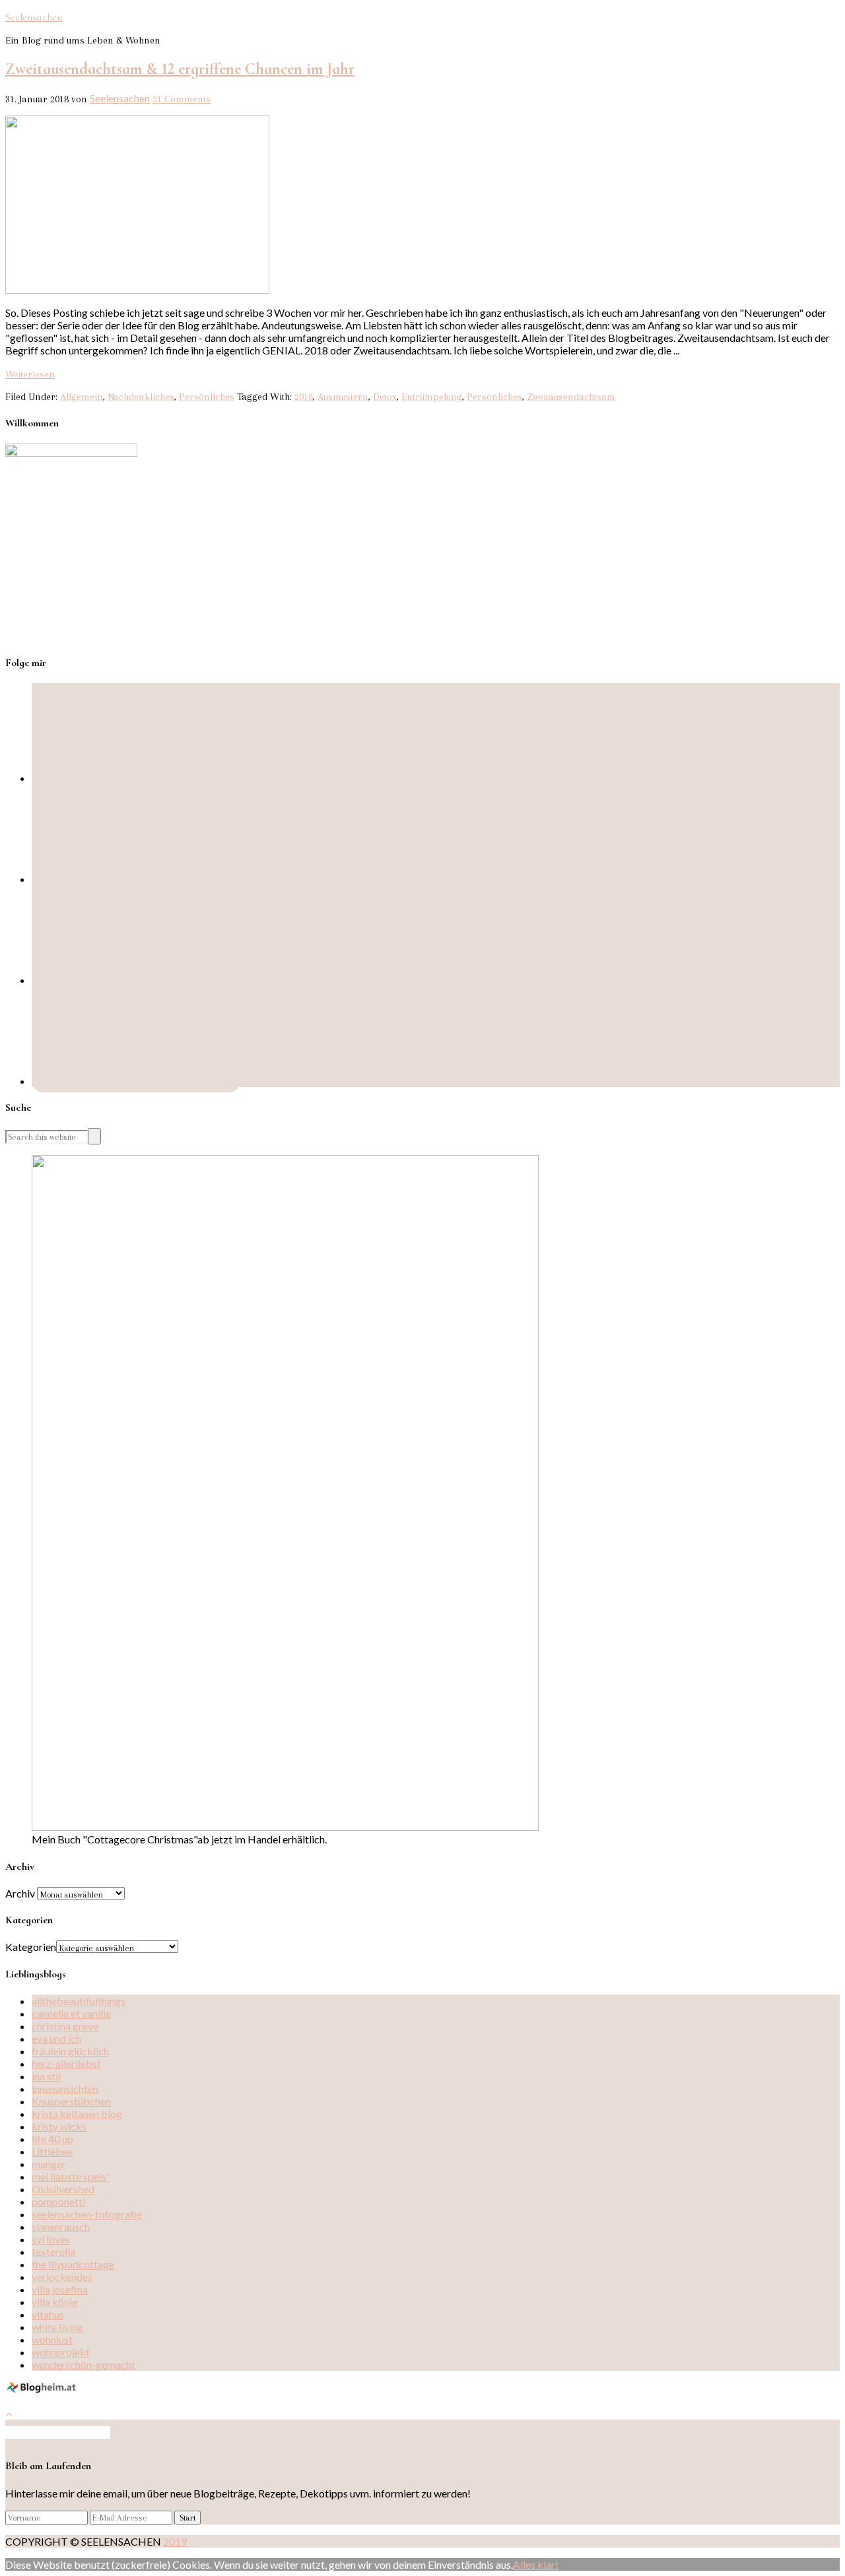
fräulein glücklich (70, 2051)
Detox (385, 397)
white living (57, 2327)
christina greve (65, 2026)
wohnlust (52, 2339)
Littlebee (52, 2151)
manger (49, 2164)
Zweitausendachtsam (571, 397)
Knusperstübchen (71, 2101)
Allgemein (82, 397)
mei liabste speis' (70, 2176)
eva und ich (56, 2038)
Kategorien (31, 1947)
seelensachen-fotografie (87, 2214)
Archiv (20, 1893)
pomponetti (58, 2201)
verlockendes (62, 2277)
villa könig (55, 2302)
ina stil (46, 2076)
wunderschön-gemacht (84, 2364)
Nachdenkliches (141, 397)
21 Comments (182, 99)
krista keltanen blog (77, 2114)
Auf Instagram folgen (62, 2432)
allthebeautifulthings (79, 2001)
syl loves (51, 2239)
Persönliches (207, 397)
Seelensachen (34, 17)
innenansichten (65, 2089)
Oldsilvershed (63, 2189)
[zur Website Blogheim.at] (43, 2390)
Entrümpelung (432, 397)
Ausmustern (343, 397)
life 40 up (52, 2139)
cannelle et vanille (71, 2013)
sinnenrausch (61, 2227)
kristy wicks (59, 2126)
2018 (304, 397)
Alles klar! (536, 2564)
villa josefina (60, 2289)
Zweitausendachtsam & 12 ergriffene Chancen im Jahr (180, 69)
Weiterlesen (30, 374)
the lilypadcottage (73, 2264)
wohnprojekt (61, 2352)
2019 (176, 2541)
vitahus (48, 2314)
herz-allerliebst (66, 2064)
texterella (53, 2252)
